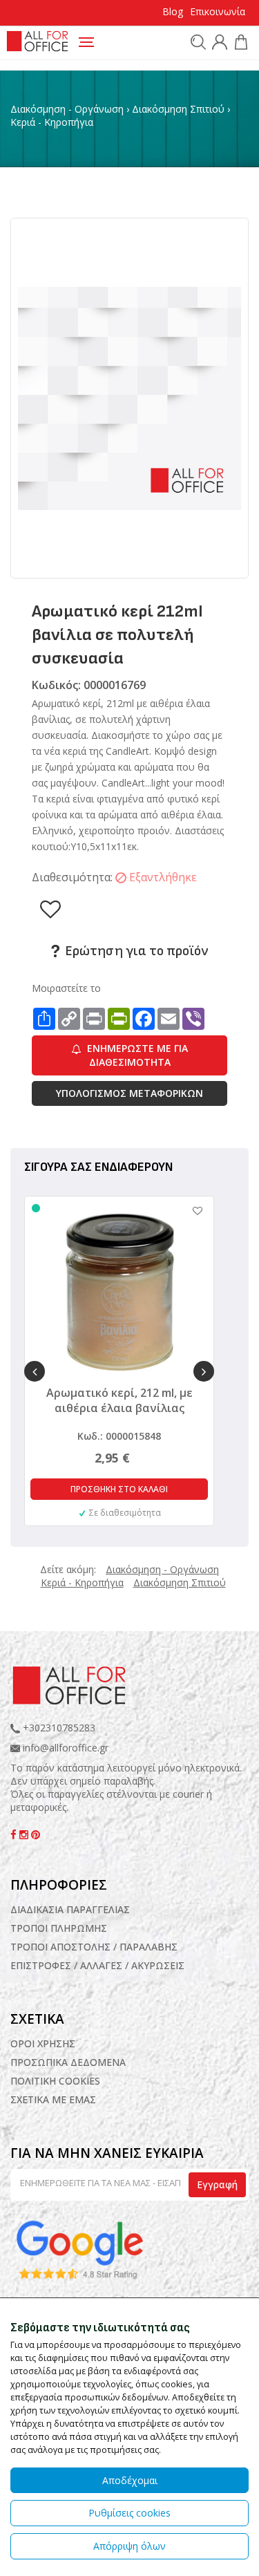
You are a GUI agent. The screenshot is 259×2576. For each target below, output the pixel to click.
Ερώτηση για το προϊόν (135, 951)
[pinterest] (36, 1835)
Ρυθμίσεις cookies (129, 2513)
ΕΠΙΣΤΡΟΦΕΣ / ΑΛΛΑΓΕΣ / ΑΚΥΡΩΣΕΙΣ (97, 1965)
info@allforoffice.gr (66, 1748)
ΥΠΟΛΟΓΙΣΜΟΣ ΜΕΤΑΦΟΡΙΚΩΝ (129, 1093)
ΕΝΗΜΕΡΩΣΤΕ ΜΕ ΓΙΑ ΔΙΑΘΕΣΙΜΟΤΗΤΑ (136, 1055)
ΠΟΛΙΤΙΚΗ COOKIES (55, 2081)
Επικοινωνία (218, 11)
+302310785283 (58, 1728)
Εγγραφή (217, 2184)
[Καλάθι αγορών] (239, 44)
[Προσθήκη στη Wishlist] (191, 1211)
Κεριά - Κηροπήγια (52, 122)
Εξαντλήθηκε (163, 877)
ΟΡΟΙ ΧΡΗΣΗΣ (43, 2043)
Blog (173, 11)
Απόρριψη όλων (129, 2546)
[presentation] (35, 1371)
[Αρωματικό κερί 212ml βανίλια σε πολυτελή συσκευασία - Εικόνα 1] (129, 397)
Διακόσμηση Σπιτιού (178, 109)
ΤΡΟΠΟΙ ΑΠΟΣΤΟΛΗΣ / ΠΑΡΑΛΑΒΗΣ (94, 1947)
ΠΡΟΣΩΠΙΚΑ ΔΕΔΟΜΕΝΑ (68, 2062)
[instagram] (25, 1835)
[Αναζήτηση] (196, 41)
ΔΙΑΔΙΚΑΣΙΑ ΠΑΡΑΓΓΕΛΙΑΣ (70, 1909)
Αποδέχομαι (130, 2480)
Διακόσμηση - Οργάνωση (67, 109)
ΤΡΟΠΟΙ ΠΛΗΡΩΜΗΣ (59, 1928)
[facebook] (15, 1835)
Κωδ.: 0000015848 (119, 1436)
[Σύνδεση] (218, 44)
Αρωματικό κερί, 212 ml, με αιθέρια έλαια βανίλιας (119, 1400)
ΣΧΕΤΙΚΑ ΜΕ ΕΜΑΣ (53, 2099)
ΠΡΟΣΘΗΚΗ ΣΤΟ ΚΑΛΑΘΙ (119, 1489)
